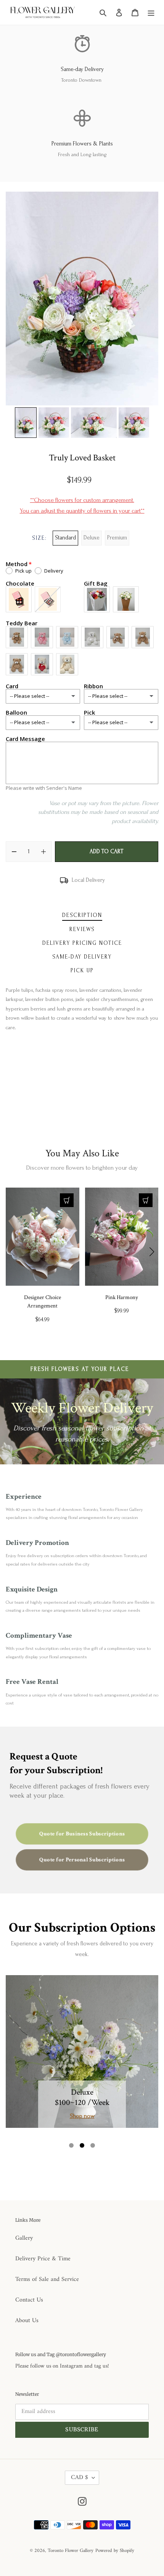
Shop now (82, 2116)
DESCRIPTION (82, 915)
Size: (39, 538)
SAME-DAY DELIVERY (82, 957)
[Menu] (151, 12)
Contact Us (29, 2300)
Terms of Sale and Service (47, 2279)
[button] (71, 2145)
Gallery (24, 2238)
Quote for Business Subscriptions (82, 1834)
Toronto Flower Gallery (71, 2551)
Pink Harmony (122, 1297)
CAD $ (80, 2478)
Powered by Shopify (115, 2551)
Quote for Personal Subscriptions (82, 1860)
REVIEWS (82, 929)
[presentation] (12, 1252)
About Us (27, 2321)
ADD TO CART (107, 851)
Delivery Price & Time (43, 2259)
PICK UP (82, 971)
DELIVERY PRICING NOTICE (82, 943)
